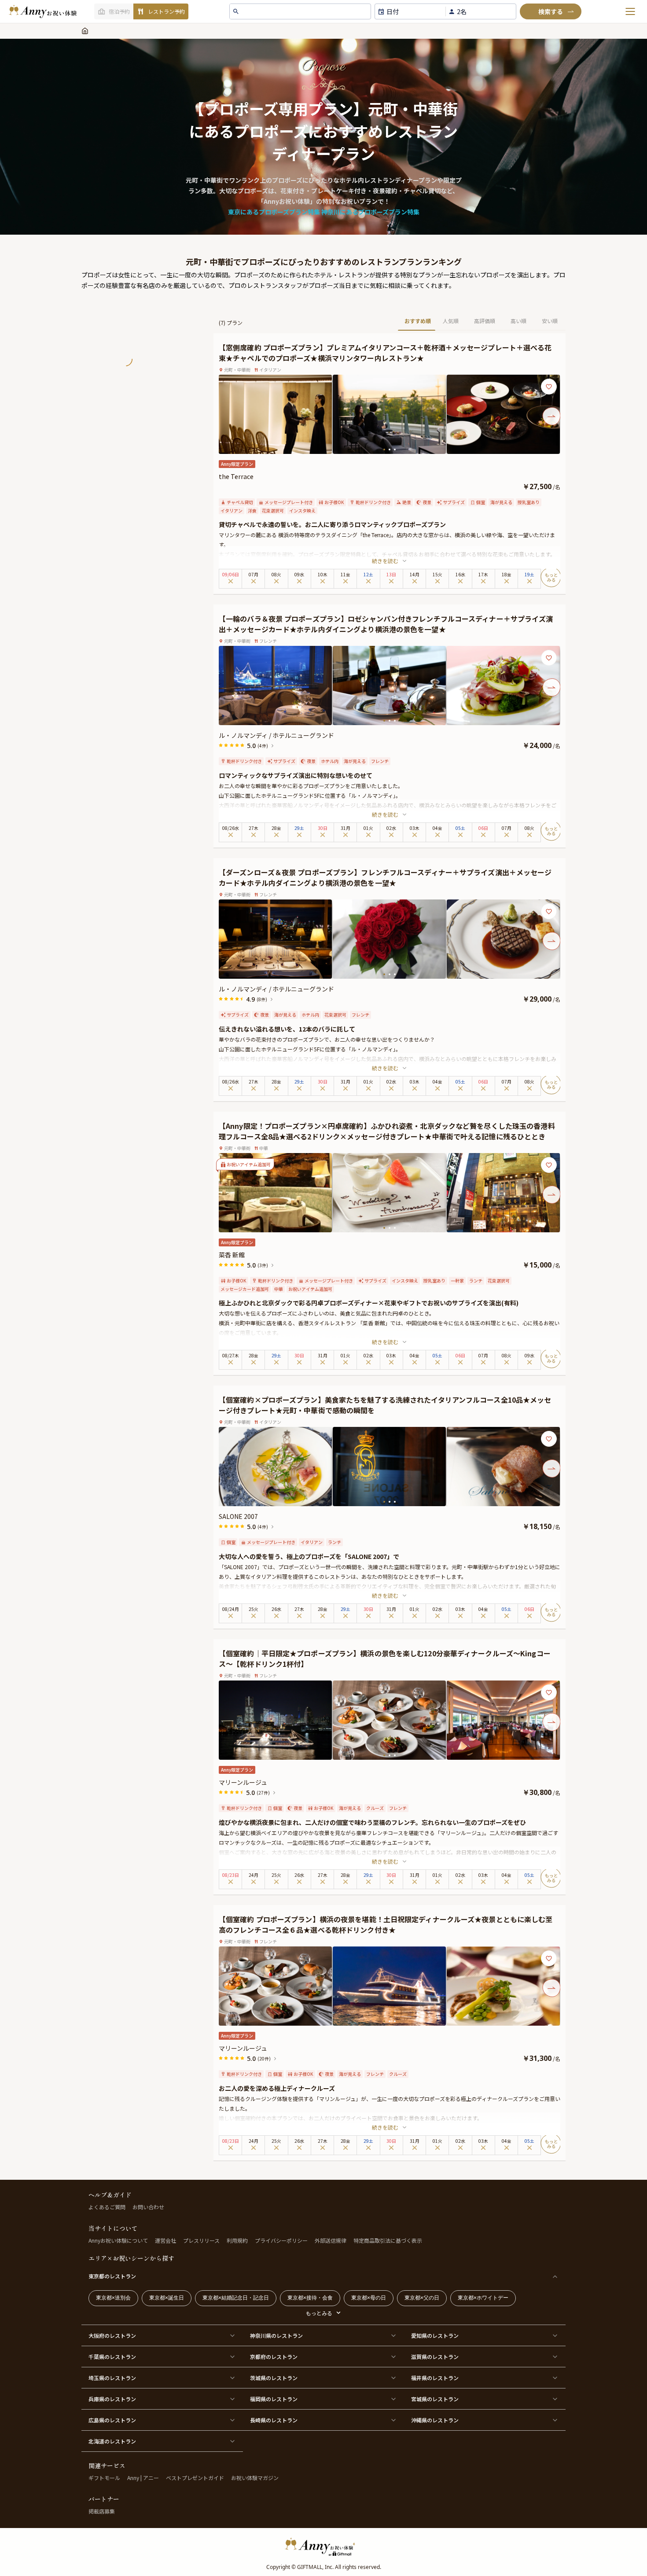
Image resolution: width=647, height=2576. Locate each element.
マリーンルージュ (243, 1782)
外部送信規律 (331, 2240)
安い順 (550, 321)
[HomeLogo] (323, 2547)
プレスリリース (201, 2240)
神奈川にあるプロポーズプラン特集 (370, 212)
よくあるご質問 (107, 2207)
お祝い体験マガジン (255, 2478)
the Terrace (236, 476)
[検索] (551, 11)
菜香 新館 (232, 1255)
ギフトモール (104, 2478)
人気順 (451, 321)
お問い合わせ (148, 2207)
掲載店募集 (102, 2511)
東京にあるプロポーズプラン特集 (274, 212)
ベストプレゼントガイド (195, 2478)
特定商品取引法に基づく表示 (388, 2240)
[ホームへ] (43, 11)
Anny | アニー (143, 2478)
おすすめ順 (418, 321)
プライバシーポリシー (281, 2240)
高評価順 (485, 321)
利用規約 (237, 2240)
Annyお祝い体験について (118, 2240)
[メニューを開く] (630, 11)
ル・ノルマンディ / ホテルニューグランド (276, 735)
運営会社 (165, 2240)
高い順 (518, 321)
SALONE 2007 (238, 1516)
